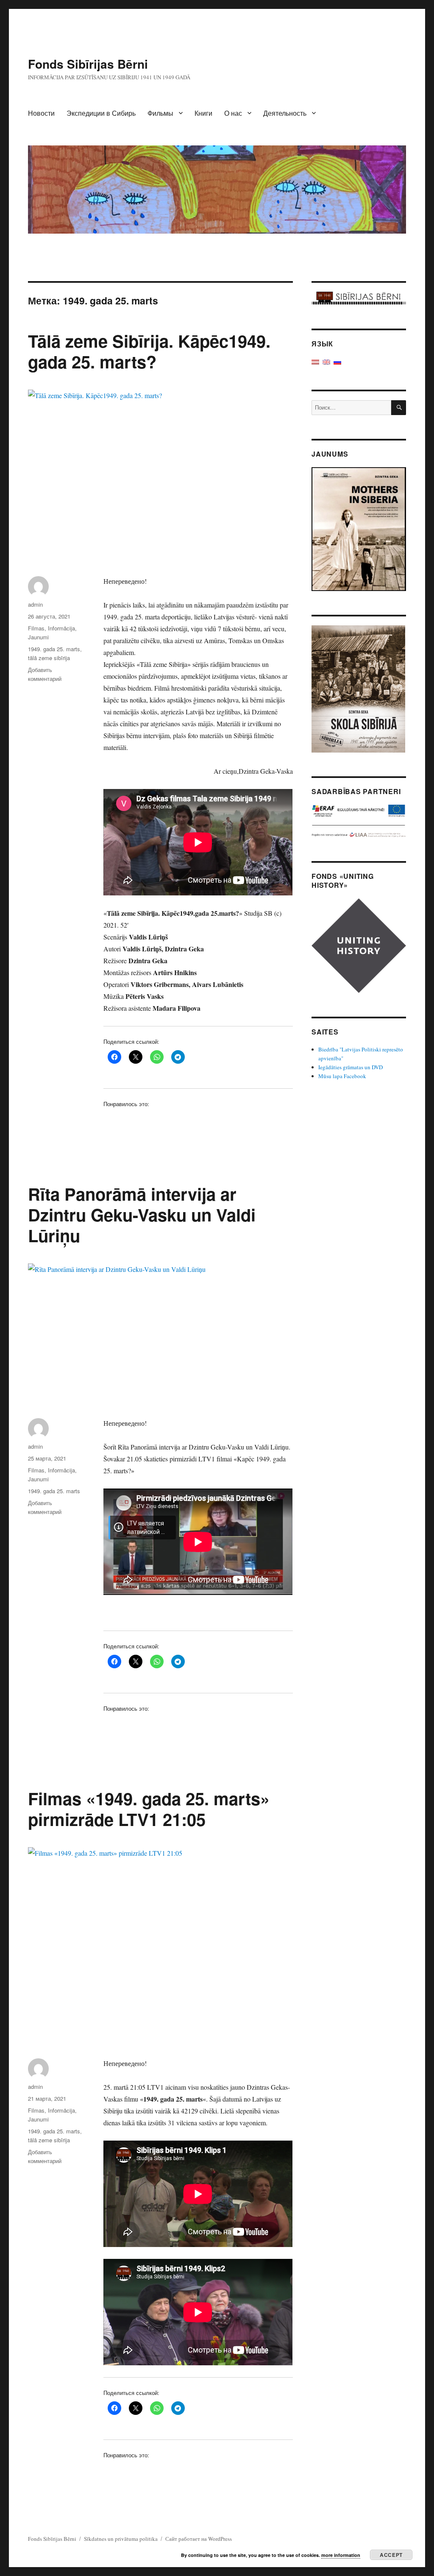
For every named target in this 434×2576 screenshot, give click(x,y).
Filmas (36, 628)
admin (35, 604)
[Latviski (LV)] (315, 361)
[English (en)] (326, 361)
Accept (391, 2555)
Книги (203, 113)
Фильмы (160, 113)
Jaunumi (38, 637)
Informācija (61, 628)
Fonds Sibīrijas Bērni (88, 64)
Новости (41, 113)
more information (341, 2555)
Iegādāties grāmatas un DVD (351, 1067)
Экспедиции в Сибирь (101, 113)
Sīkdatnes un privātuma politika (121, 2539)
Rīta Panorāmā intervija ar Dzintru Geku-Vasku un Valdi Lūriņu (142, 1214)
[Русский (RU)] (337, 361)
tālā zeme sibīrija (49, 658)
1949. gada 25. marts (54, 649)
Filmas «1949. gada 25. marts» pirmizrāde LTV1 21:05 (149, 1809)
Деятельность (285, 113)
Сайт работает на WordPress (199, 2539)
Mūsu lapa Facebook (342, 1076)
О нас (233, 113)
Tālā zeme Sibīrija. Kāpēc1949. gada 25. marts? (149, 351)
